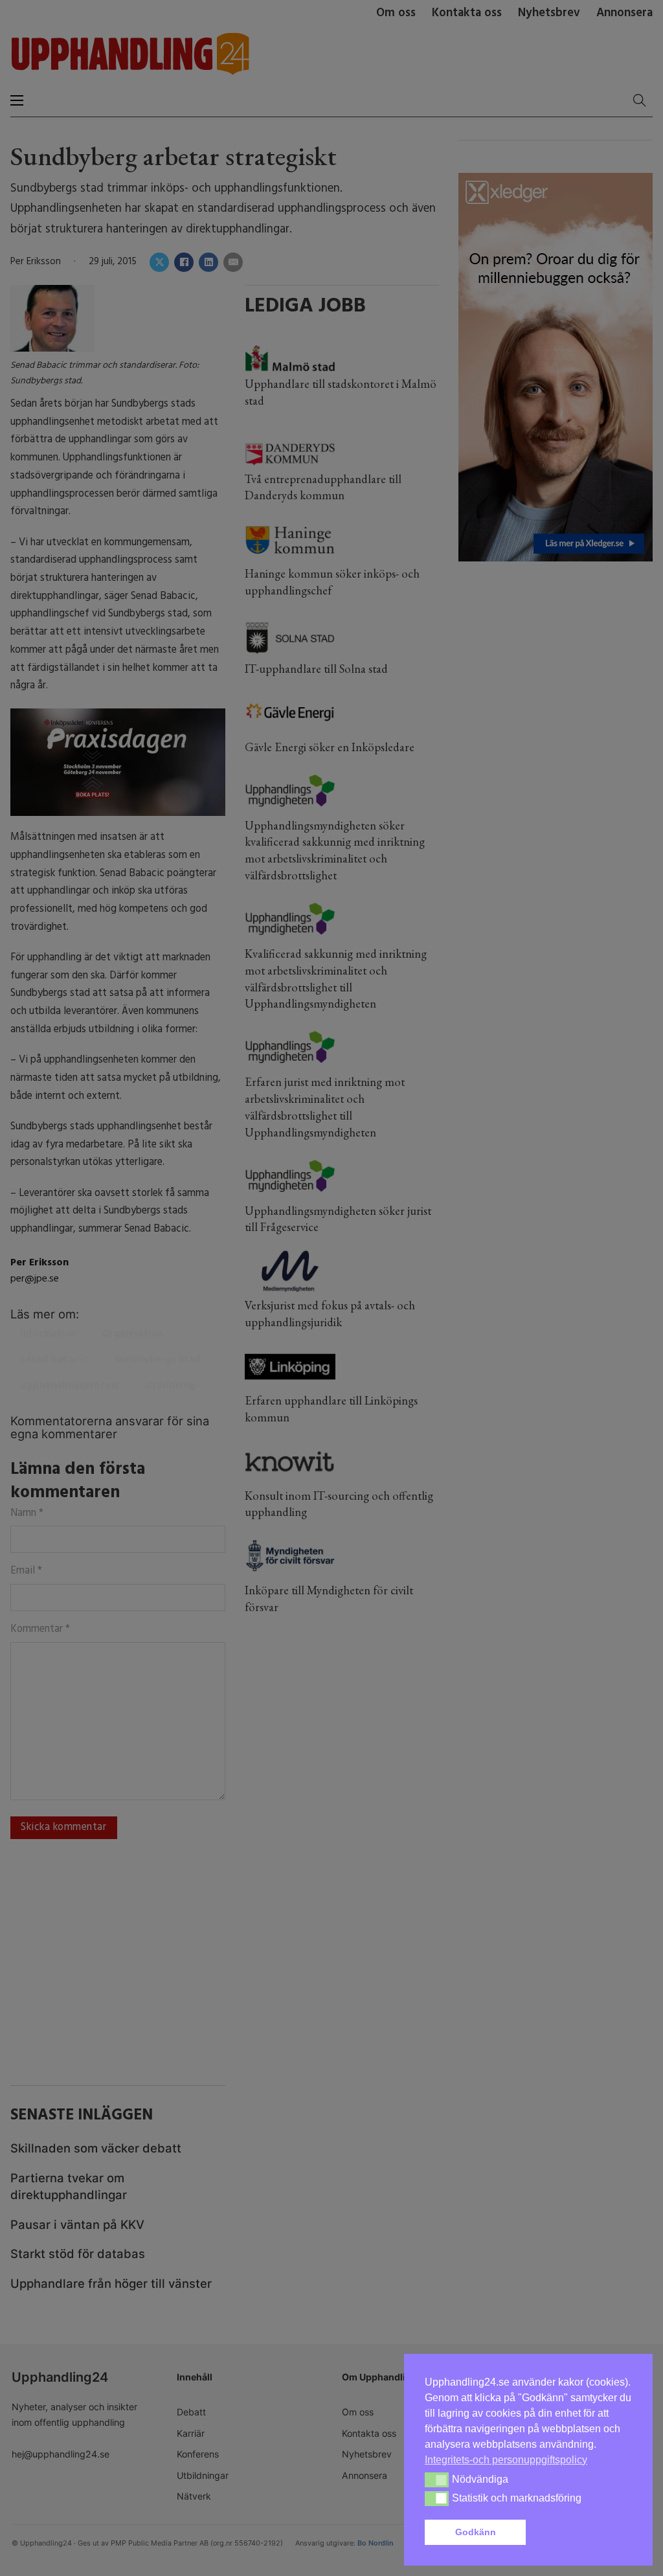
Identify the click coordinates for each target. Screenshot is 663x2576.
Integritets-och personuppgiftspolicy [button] (506, 2460)
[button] (581, 2533)
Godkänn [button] (476, 2532)
